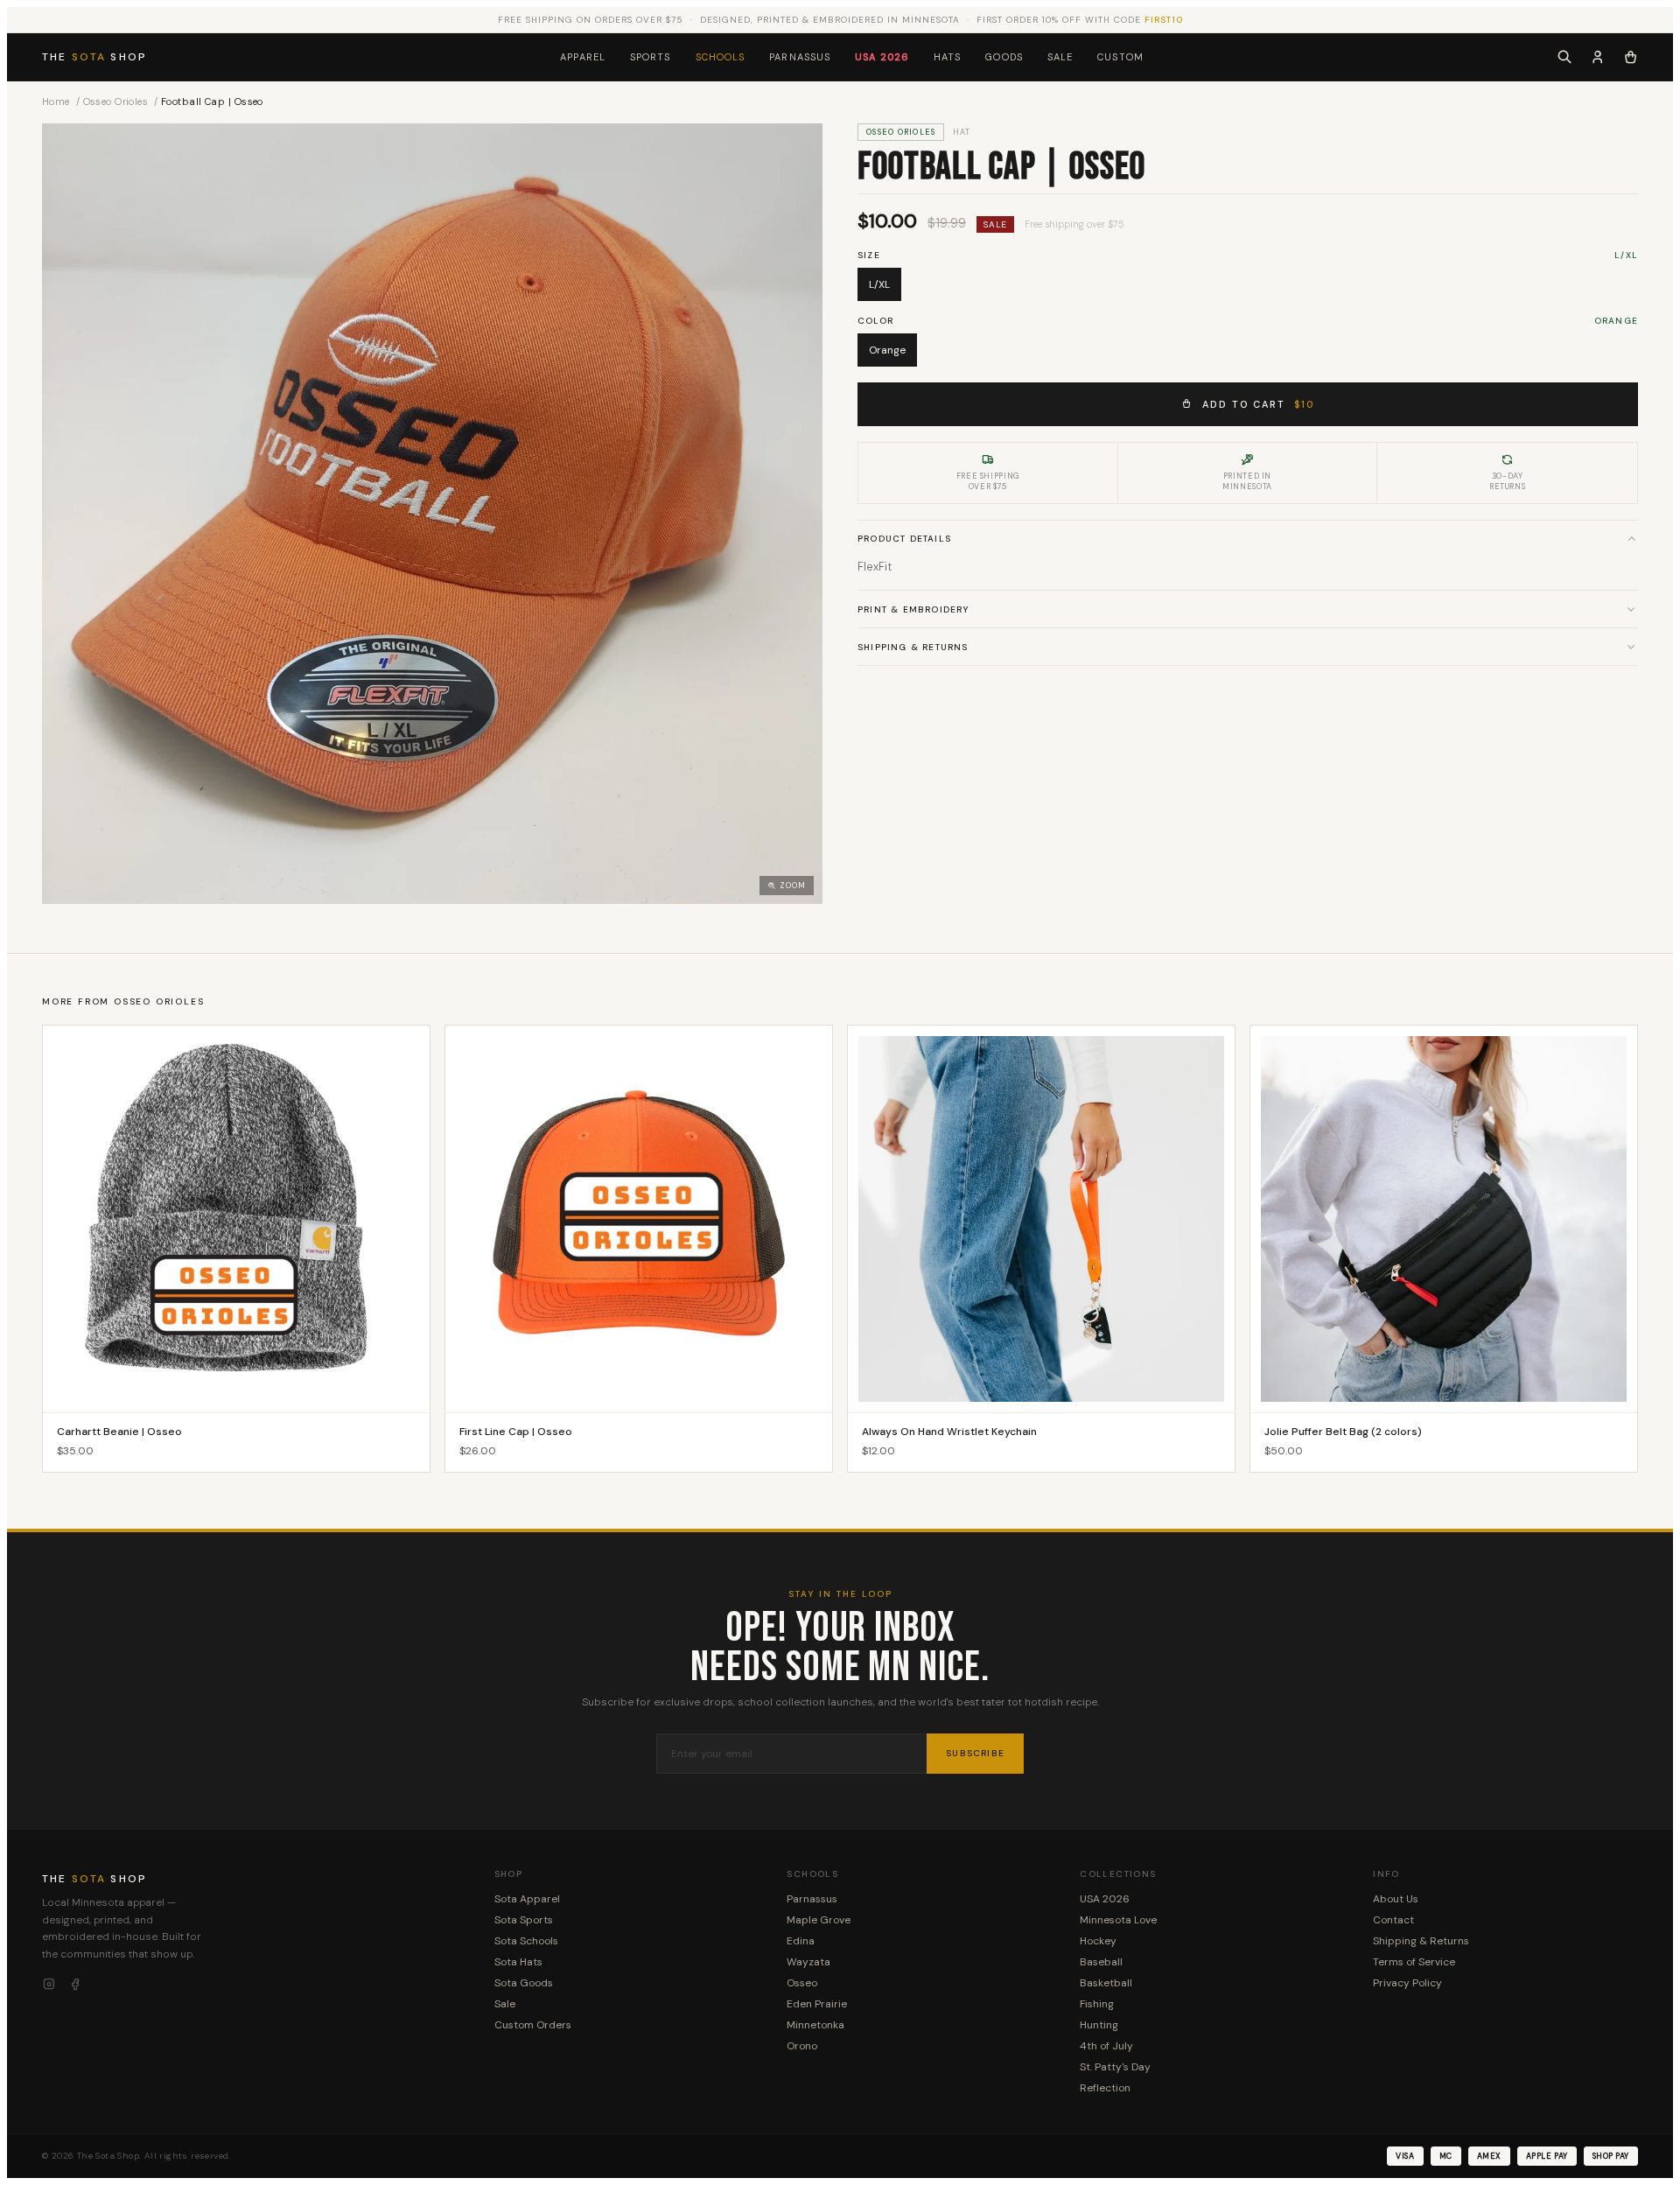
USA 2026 (882, 57)
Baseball (1101, 1962)
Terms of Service (1414, 1962)
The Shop (94, 57)
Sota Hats (518, 1962)
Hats (947, 57)
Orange (887, 350)
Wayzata (808, 1962)
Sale (1060, 57)
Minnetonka (815, 2025)
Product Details (904, 539)
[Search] (1564, 57)
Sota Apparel (527, 1899)
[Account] (1598, 57)
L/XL (879, 284)
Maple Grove (819, 1920)
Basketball (1106, 1983)
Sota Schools (526, 1941)
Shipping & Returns (913, 646)
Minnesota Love (1118, 1920)
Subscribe (975, 1753)
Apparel (583, 57)
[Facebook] (75, 1985)
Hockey (1098, 1941)
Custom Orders (533, 2025)
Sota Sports (524, 1920)
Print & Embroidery (913, 609)
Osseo (802, 1983)
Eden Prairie (817, 2004)
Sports (651, 57)
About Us (1396, 1899)
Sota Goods (524, 1983)
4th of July (1106, 2046)
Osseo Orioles (116, 102)
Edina (801, 1941)
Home (56, 102)
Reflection (1105, 2088)
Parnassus (800, 57)
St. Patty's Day (1115, 2067)
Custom (1120, 57)
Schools (721, 57)
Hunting (1099, 2025)
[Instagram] (49, 1985)
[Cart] (1631, 57)
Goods (1004, 57)
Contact (1393, 1920)
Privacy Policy (1407, 1983)
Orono (802, 2046)
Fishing (1097, 2004)
